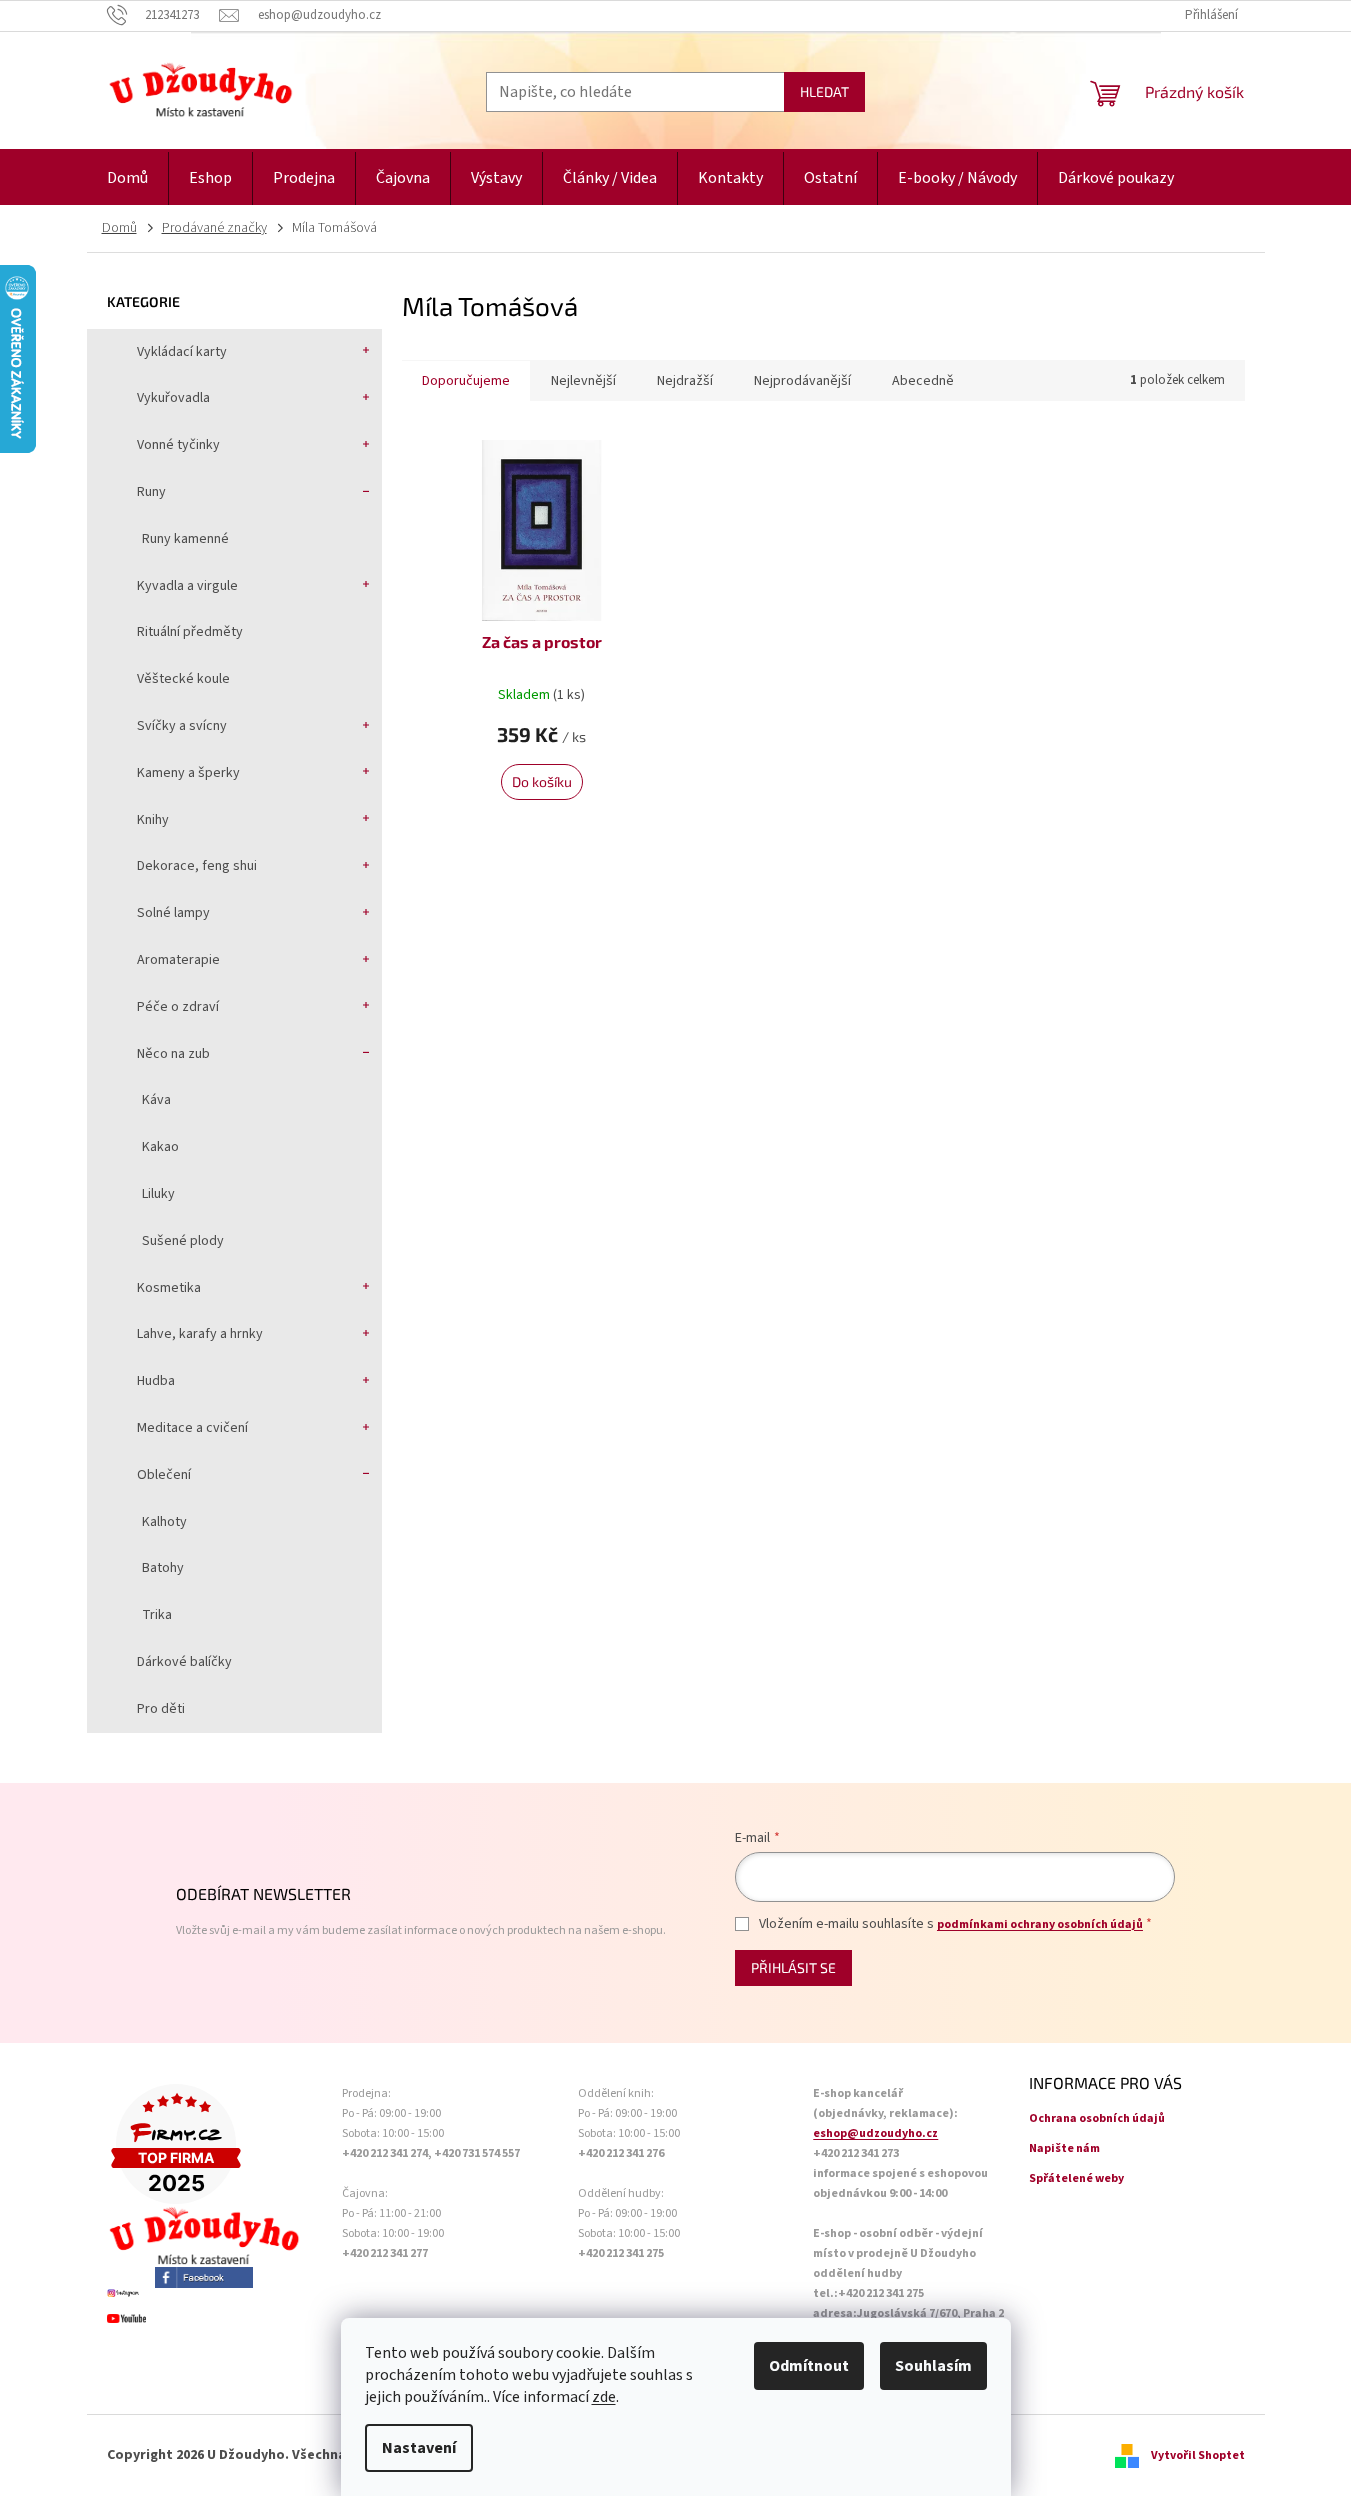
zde (604, 2397)
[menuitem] (127, 178)
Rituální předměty (190, 632)
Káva (156, 1100)
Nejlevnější (583, 381)
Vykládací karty (182, 352)
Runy (151, 492)
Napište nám (1064, 2148)
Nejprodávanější (802, 381)
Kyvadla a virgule (187, 586)
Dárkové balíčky (184, 1662)
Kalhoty (164, 1522)
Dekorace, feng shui (197, 866)
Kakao (160, 1147)
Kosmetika (169, 1288)
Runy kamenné (185, 539)
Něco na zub (173, 1054)
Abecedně (923, 381)
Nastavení (419, 2448)
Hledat (824, 91)
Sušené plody (183, 1241)
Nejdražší (685, 381)
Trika (157, 1615)
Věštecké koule (183, 679)
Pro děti (161, 1709)
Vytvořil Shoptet (1198, 2455)
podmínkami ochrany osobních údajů (1040, 1924)
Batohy (163, 1568)
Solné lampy (173, 913)
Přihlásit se (793, 1967)
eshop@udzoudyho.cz (875, 2133)
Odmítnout (809, 2366)
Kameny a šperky (188, 773)
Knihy (153, 820)
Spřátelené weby (1076, 2178)
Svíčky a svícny (182, 726)
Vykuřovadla (173, 398)
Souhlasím (933, 2366)
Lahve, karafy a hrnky (200, 1334)
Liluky (158, 1194)
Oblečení (164, 1475)
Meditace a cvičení (192, 1428)
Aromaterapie (178, 960)
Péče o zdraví (178, 1007)
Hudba (156, 1381)
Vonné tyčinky (178, 445)
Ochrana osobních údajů (1097, 2118)
